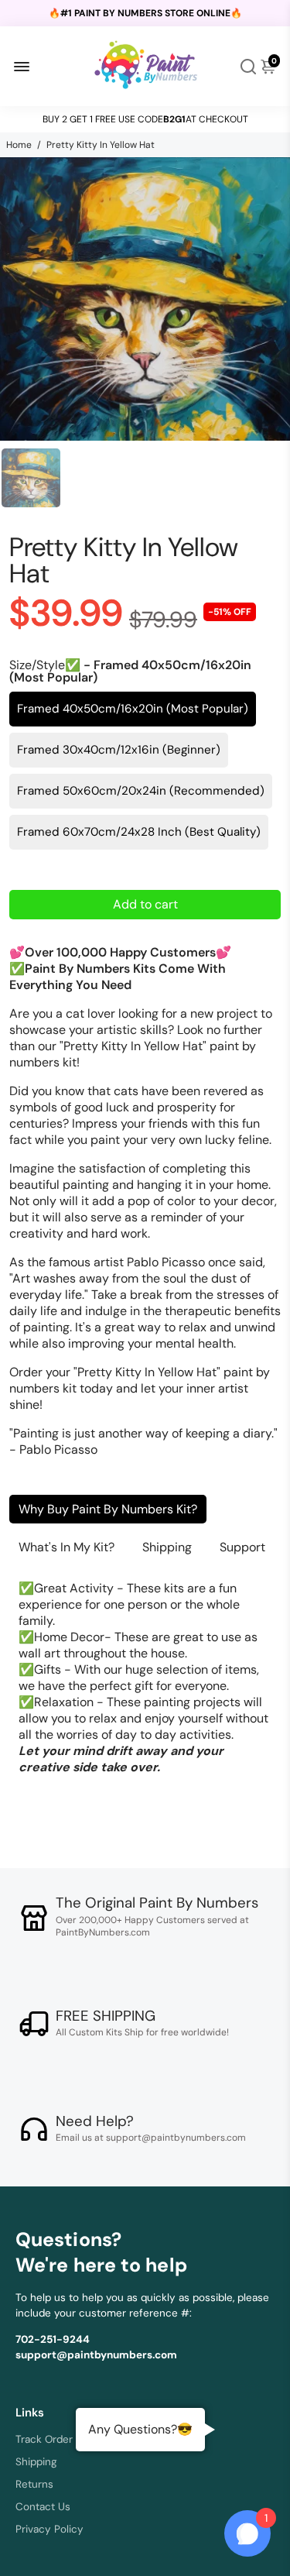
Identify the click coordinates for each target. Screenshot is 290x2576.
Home (19, 145)
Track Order (44, 2439)
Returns (34, 2484)
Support (242, 1547)
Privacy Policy (49, 2529)
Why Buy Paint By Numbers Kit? (108, 1509)
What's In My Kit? (67, 1547)
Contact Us (43, 2507)
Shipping (167, 1547)
